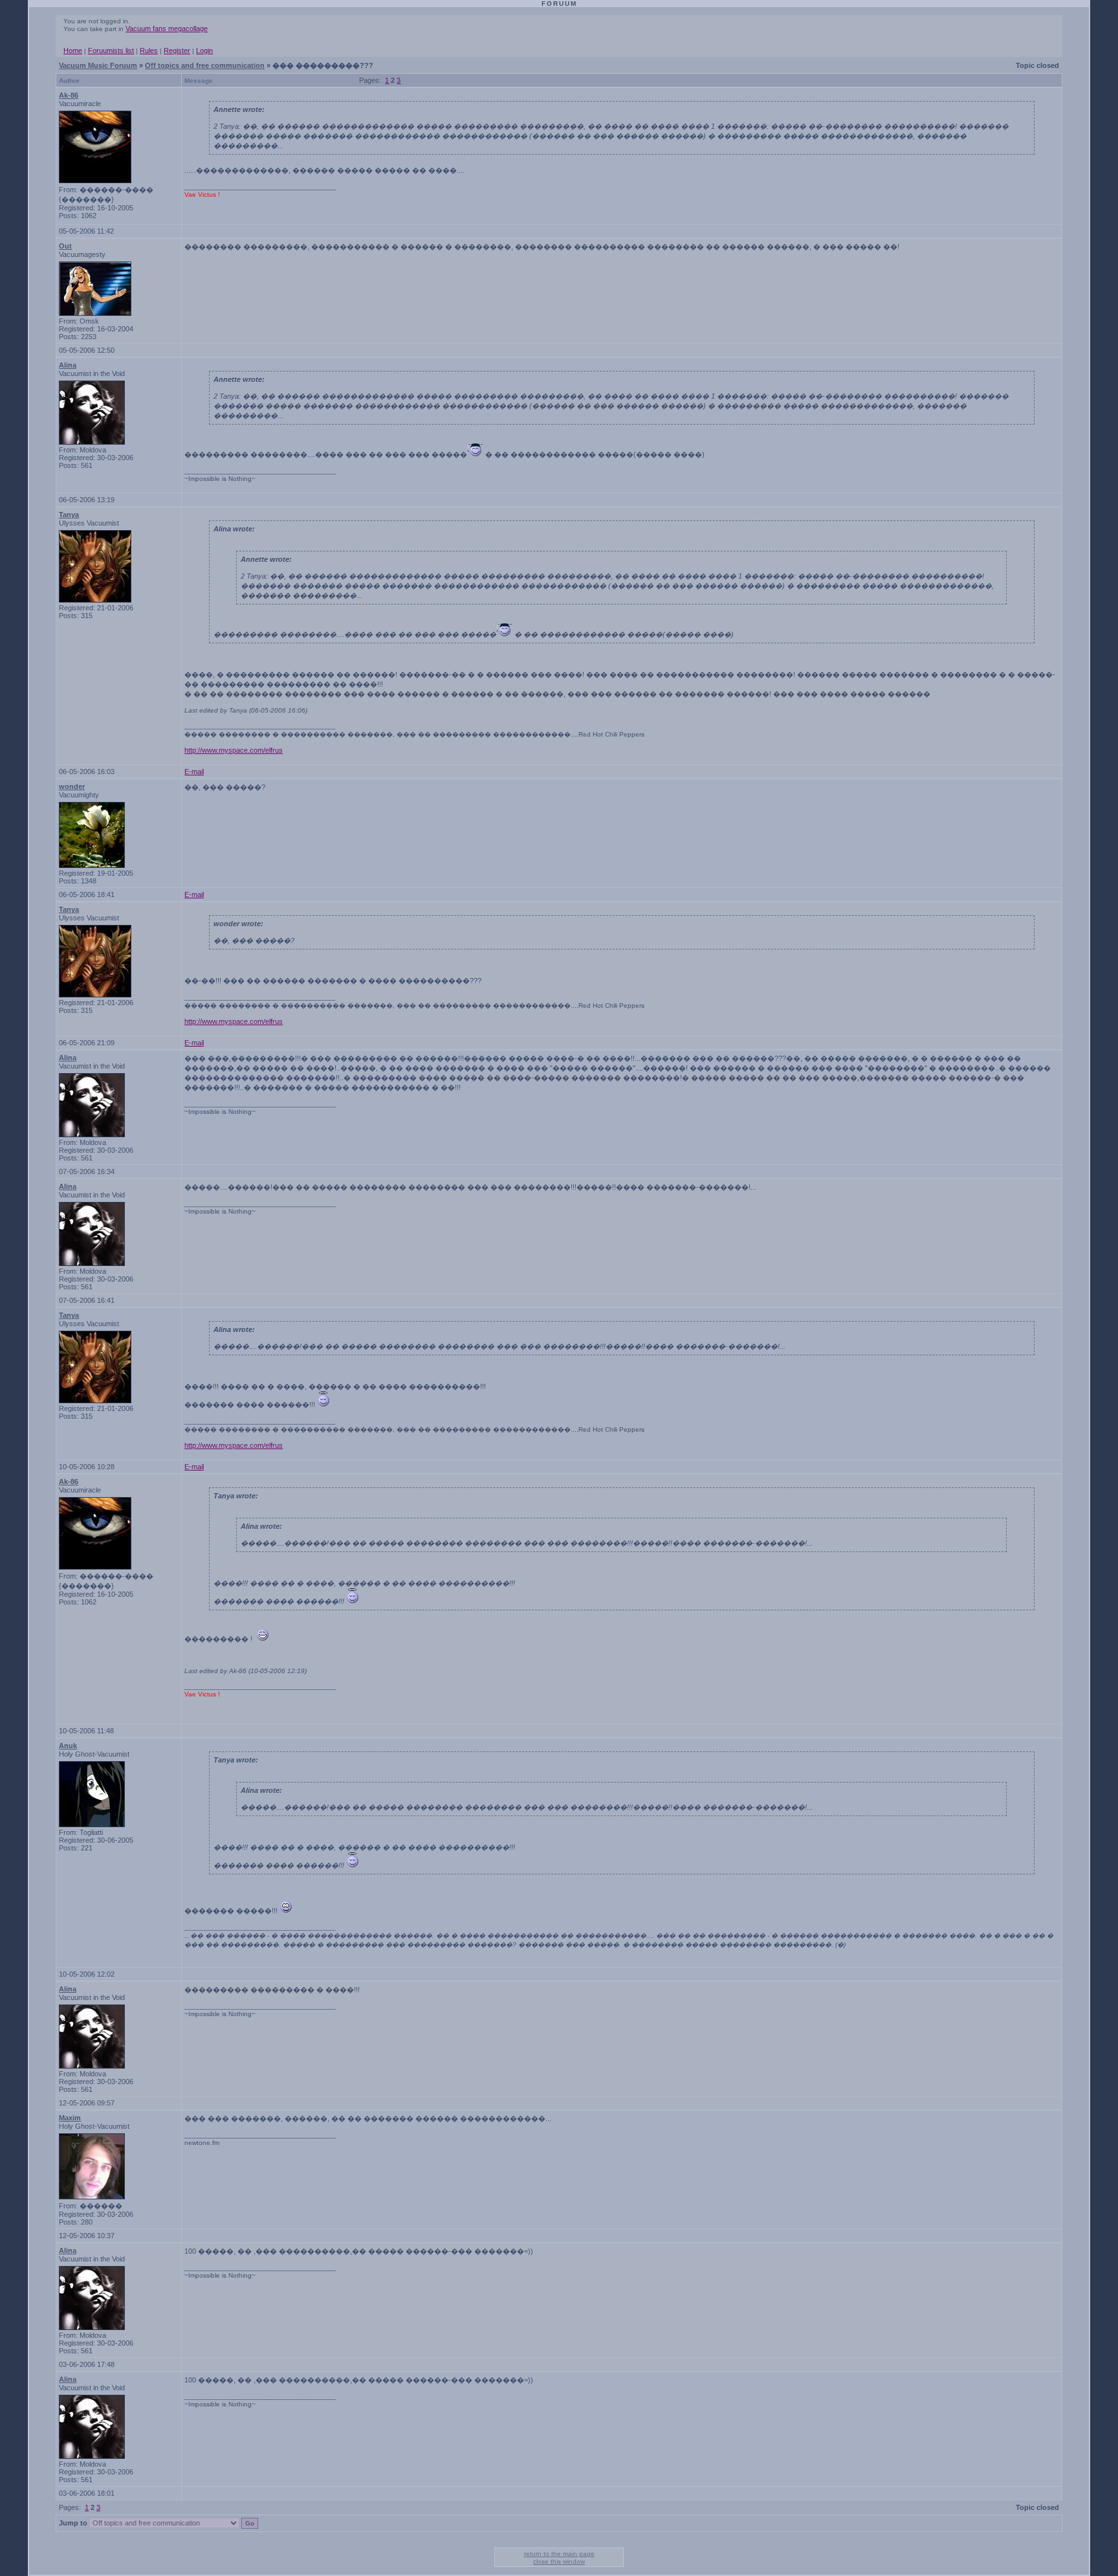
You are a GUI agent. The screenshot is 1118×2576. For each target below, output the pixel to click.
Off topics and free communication (205, 65)
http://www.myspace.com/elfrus (234, 750)
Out (65, 246)
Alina (68, 365)
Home (73, 50)
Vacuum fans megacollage (167, 28)
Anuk (68, 1746)
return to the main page (559, 2554)
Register (177, 50)
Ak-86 (69, 95)
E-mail (194, 772)
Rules (149, 50)
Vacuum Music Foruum (98, 65)
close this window (559, 2561)
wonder (72, 786)
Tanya (69, 515)
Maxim (70, 2118)
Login (204, 50)
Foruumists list (111, 50)
